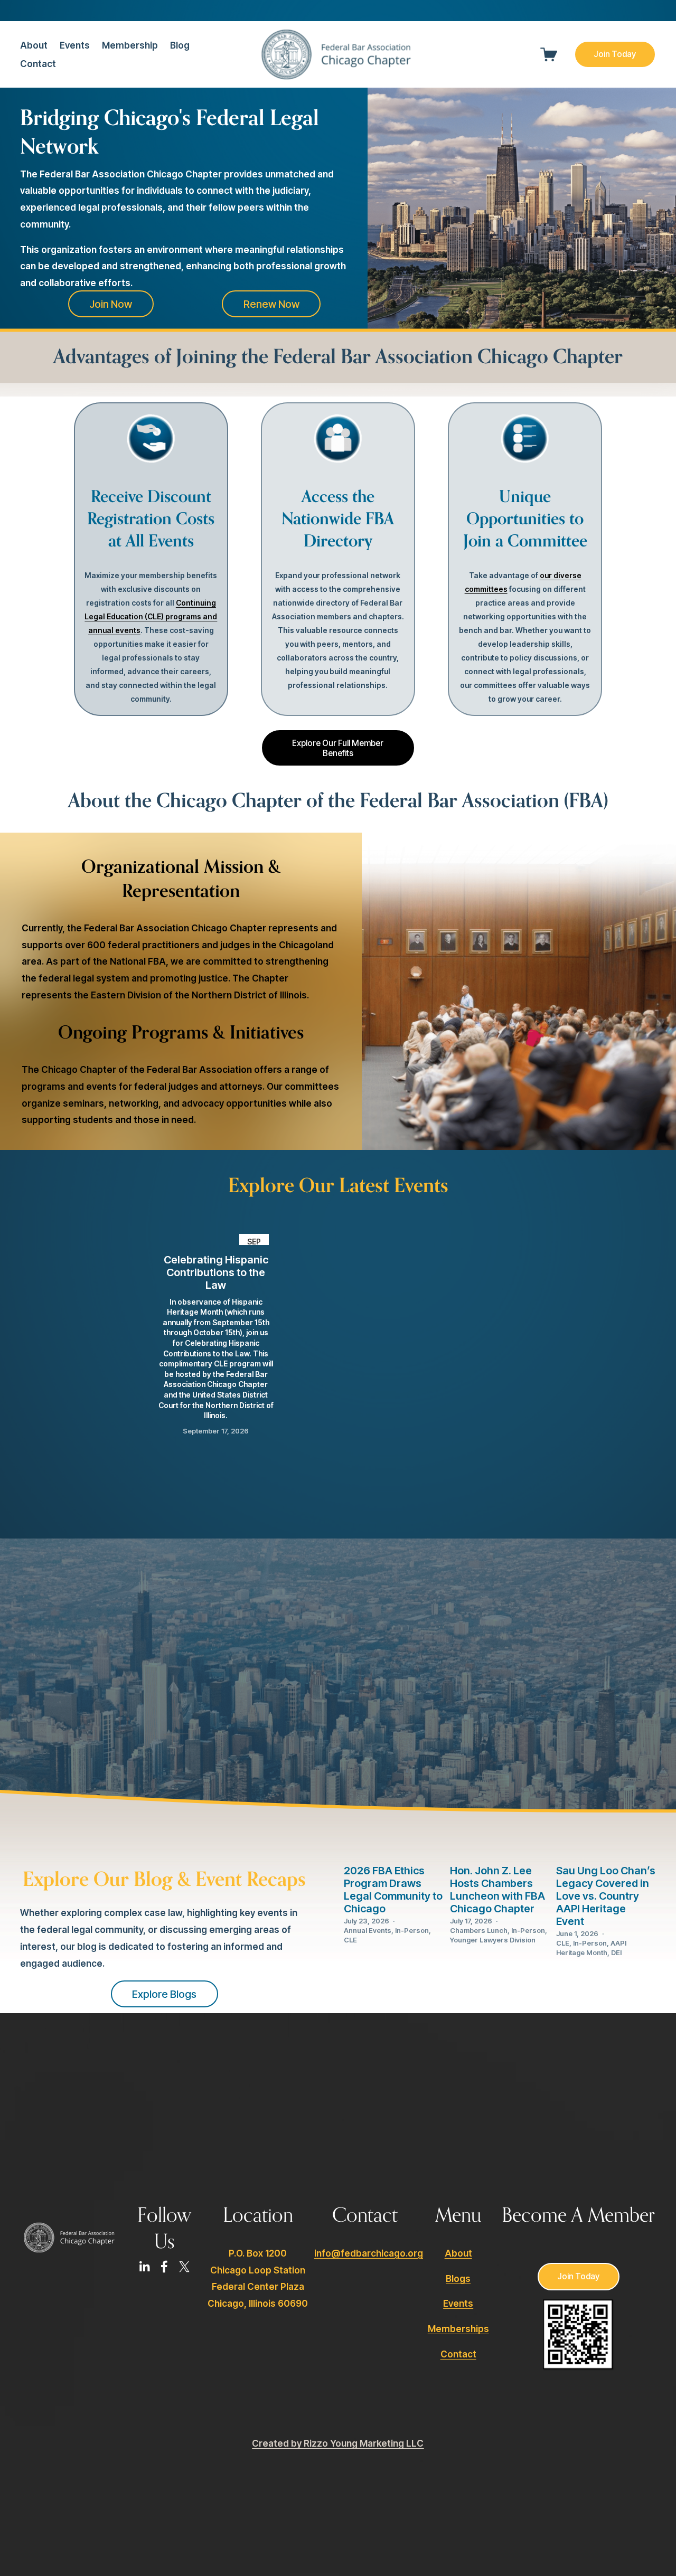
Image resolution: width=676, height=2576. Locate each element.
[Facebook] (164, 2267)
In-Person (412, 1930)
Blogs (458, 2278)
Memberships (458, 2329)
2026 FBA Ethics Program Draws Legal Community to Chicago (393, 1890)
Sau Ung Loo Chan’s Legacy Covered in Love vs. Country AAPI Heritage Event (606, 1896)
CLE (350, 1940)
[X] (184, 2267)
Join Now (111, 304)
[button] (504, 1216)
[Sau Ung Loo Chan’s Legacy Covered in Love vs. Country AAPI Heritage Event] (606, 1844)
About (458, 2253)
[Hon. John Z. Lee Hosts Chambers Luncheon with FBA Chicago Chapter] (500, 1844)
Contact (38, 64)
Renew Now (271, 304)
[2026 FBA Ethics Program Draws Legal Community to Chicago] (394, 1844)
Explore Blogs (164, 1994)
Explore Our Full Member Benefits (338, 748)
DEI (616, 1952)
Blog (180, 45)
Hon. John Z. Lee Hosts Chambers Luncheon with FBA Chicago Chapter (497, 1890)
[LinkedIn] (144, 2267)
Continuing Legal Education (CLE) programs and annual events (151, 616)
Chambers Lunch (479, 1930)
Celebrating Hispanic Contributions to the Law (216, 1272)
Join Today (615, 54)
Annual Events (368, 1930)
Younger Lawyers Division (493, 1940)
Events (75, 45)
